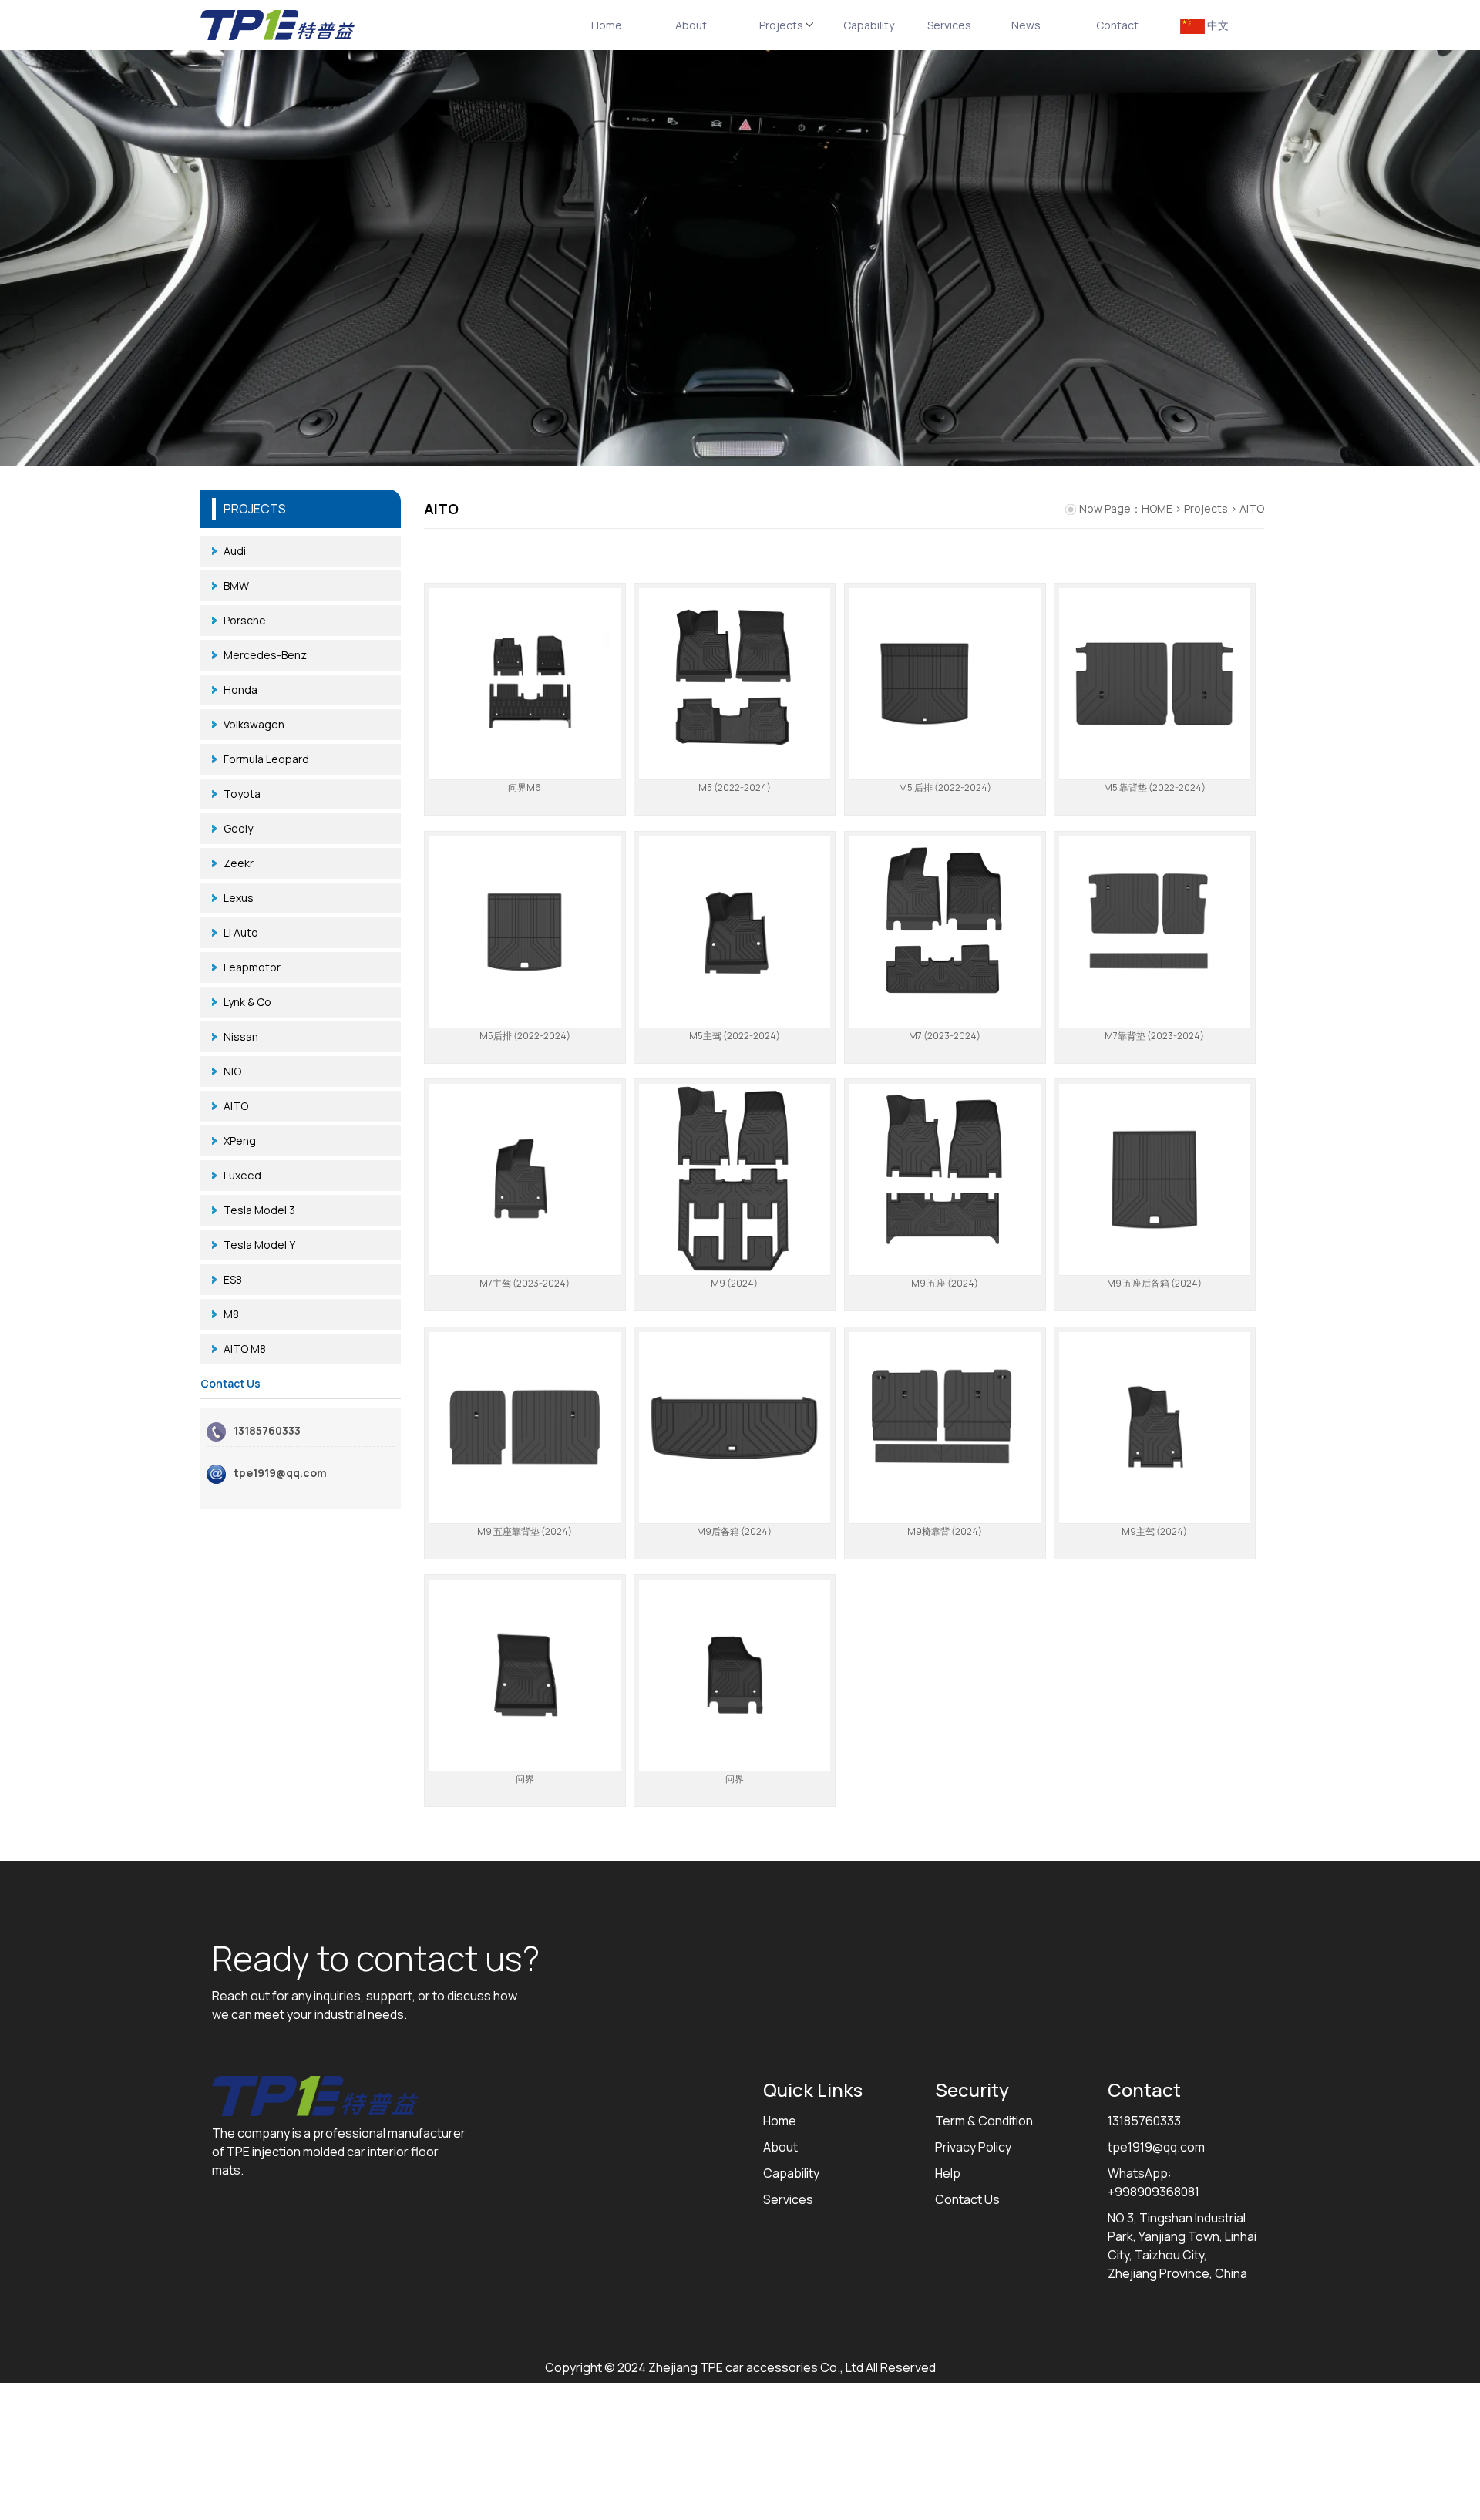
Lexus (239, 898)
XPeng (240, 1141)
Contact (1117, 25)
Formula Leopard (266, 759)
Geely (238, 828)
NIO (232, 1071)
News (1026, 25)
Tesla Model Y (259, 1245)
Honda (240, 690)
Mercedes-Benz (265, 655)
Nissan (241, 1036)
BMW (236, 585)
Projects (787, 25)
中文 (1217, 25)
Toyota (242, 794)
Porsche (245, 620)
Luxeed (242, 1175)
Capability (869, 25)
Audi (235, 551)
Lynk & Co (247, 1002)
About (691, 25)
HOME (1157, 508)
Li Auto (241, 932)
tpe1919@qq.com (280, 1473)
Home (607, 25)
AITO (236, 1106)
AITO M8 (245, 1349)
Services (949, 25)
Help (948, 2173)
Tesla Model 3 (259, 1210)
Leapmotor (252, 967)
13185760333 (267, 1430)
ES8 (233, 1279)
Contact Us (967, 2199)
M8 (231, 1314)
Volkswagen (254, 724)
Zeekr (239, 863)
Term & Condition (984, 2121)
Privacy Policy (973, 2147)
